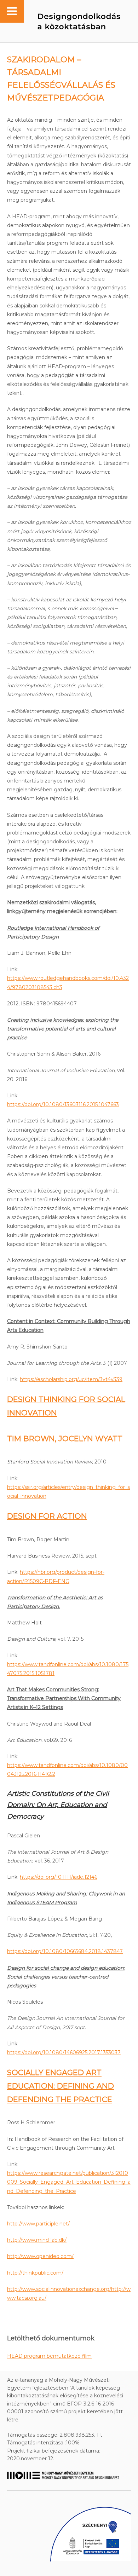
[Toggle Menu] (12, 11)
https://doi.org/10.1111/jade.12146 (59, 1877)
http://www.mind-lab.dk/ (37, 2240)
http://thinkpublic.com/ (35, 2273)
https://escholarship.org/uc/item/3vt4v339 (71, 1379)
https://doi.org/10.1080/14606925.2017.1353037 (64, 2052)
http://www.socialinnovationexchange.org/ (59, 2289)
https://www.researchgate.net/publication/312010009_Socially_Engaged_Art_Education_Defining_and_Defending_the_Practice (69, 2182)
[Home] (65, 21)
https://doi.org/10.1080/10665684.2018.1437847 (65, 1951)
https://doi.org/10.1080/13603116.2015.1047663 (63, 1104)
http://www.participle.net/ (38, 2224)
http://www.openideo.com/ (40, 2256)
